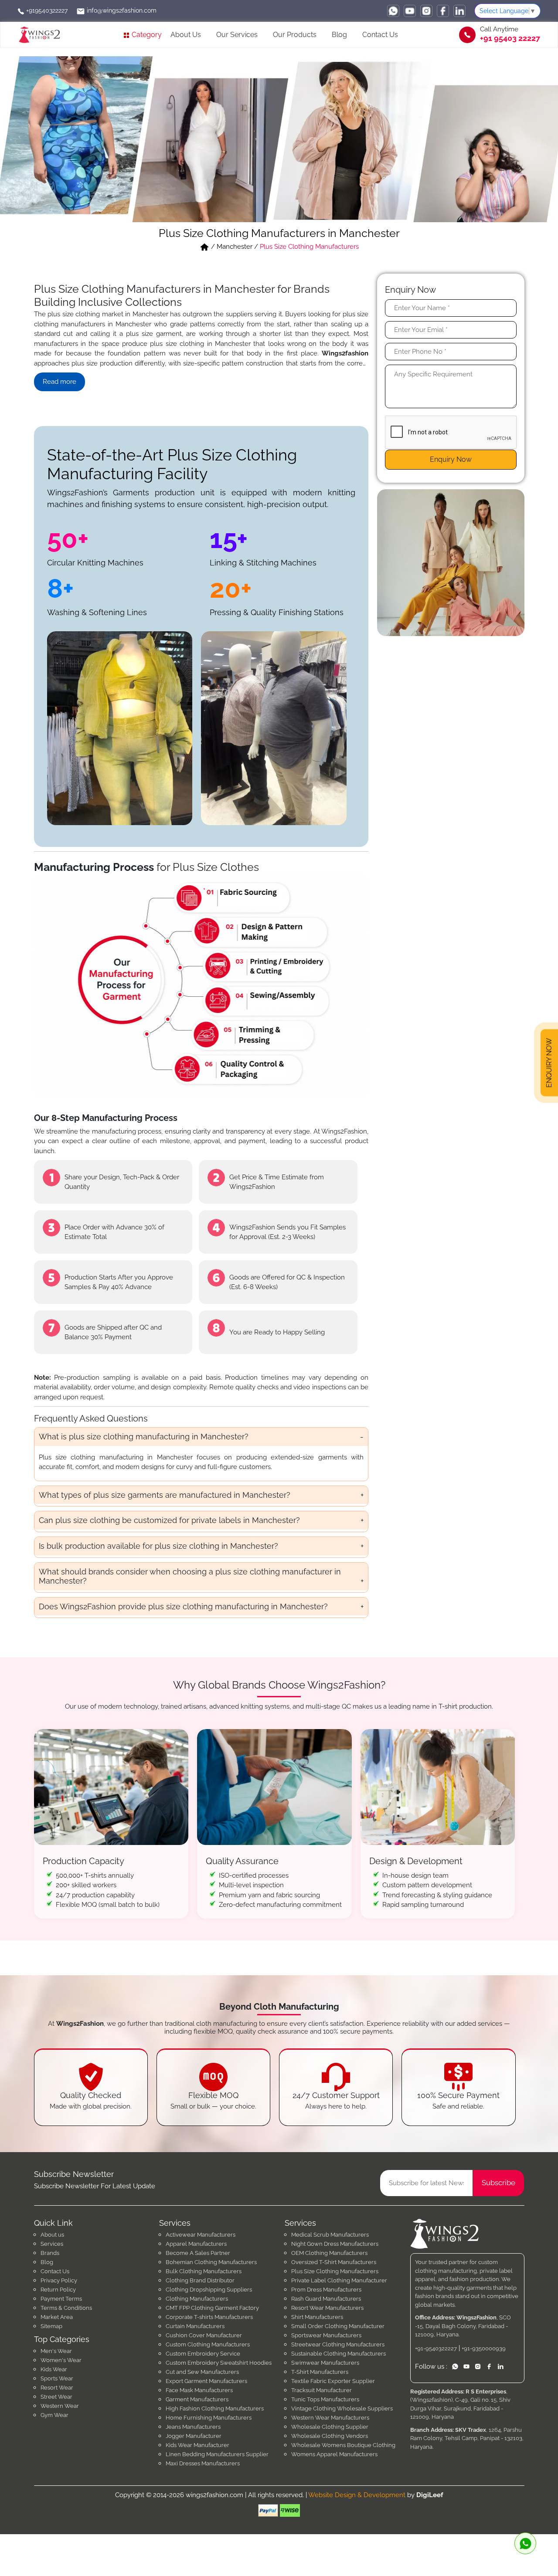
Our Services (237, 35)
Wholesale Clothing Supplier (330, 2427)
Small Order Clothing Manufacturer (338, 2326)
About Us (186, 35)
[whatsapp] (393, 11)
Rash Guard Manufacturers (326, 2299)
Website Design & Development (357, 2495)
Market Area (57, 2317)
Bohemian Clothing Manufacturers (211, 2262)
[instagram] (426, 11)
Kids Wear (54, 2369)
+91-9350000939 (484, 2348)
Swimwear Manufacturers (325, 2363)
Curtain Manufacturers (195, 2326)
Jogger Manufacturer (194, 2436)
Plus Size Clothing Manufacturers (335, 2271)
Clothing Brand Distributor (200, 2280)
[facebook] (443, 11)
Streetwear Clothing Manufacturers (338, 2344)
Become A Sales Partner (198, 2253)
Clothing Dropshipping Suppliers (209, 2290)
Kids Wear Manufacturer (197, 2445)
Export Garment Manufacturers (206, 2381)
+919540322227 (46, 10)
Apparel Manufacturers (196, 2244)
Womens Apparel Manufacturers (334, 2454)
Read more (60, 382)
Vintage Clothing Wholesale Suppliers (342, 2408)
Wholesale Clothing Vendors (330, 2436)
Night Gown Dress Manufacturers (335, 2244)
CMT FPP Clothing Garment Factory (212, 2308)
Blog (339, 35)
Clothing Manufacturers (197, 2299)
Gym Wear (54, 2415)
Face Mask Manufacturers (199, 2390)
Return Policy (58, 2290)
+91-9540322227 (436, 2348)
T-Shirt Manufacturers (320, 2372)
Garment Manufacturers (197, 2399)
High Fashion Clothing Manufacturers (215, 2408)
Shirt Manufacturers (317, 2317)
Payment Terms (61, 2299)
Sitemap (51, 2326)
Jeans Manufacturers (193, 2427)
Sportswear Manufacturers (326, 2335)
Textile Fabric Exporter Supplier (333, 2381)
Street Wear (56, 2397)
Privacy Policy (59, 2280)
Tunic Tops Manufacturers (325, 2399)
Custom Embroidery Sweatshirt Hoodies (219, 2363)
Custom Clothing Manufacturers (208, 2344)
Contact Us (380, 35)
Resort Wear (57, 2388)
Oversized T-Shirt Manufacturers (334, 2262)
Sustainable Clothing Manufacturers (339, 2354)
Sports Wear (57, 2378)
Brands (50, 2253)
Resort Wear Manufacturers (327, 2308)
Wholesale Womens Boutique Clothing (343, 2445)
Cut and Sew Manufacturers (202, 2372)
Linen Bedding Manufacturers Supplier (217, 2454)
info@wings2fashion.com (121, 10)
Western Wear (60, 2406)
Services (52, 2244)
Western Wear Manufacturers (330, 2418)
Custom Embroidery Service (203, 2354)
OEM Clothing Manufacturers (329, 2253)
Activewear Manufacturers (201, 2235)
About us (52, 2235)
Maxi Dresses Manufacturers (203, 2463)
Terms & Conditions (66, 2308)
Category (146, 35)
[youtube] (410, 11)
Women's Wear (61, 2360)
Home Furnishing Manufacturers (209, 2418)
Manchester (235, 247)
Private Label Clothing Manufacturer (339, 2280)
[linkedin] (459, 11)
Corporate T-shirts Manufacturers (209, 2317)
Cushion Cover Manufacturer (204, 2335)
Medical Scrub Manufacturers (330, 2235)
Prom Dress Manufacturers (326, 2290)
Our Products (295, 35)
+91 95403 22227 (510, 38)
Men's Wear (56, 2351)
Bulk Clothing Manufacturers (204, 2271)
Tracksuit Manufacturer (322, 2390)
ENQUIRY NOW (549, 1064)
